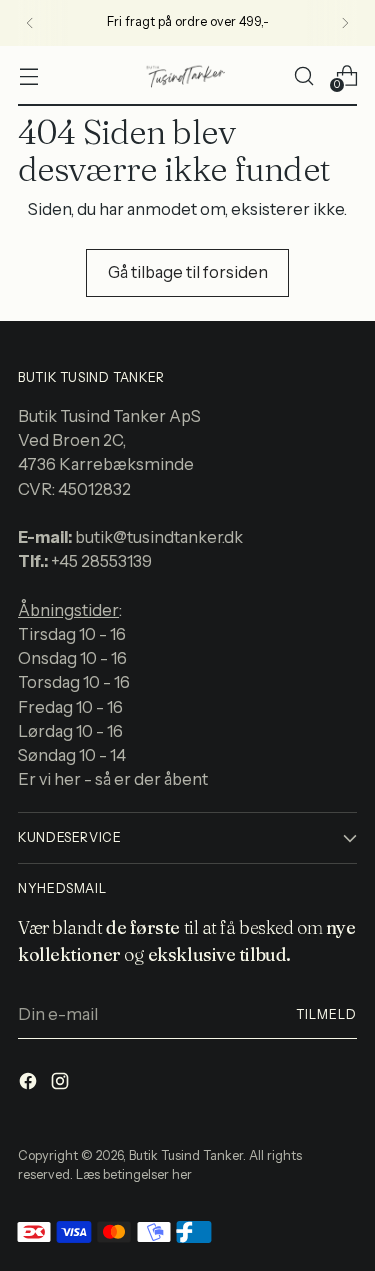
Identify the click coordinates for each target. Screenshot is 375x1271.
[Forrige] (30, 23)
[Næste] (345, 23)
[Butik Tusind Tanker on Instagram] (62, 1084)
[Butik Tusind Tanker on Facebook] (30, 1084)
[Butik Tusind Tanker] (188, 76)
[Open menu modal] (28, 75)
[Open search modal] (303, 75)
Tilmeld (326, 1014)
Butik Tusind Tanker (186, 1155)
